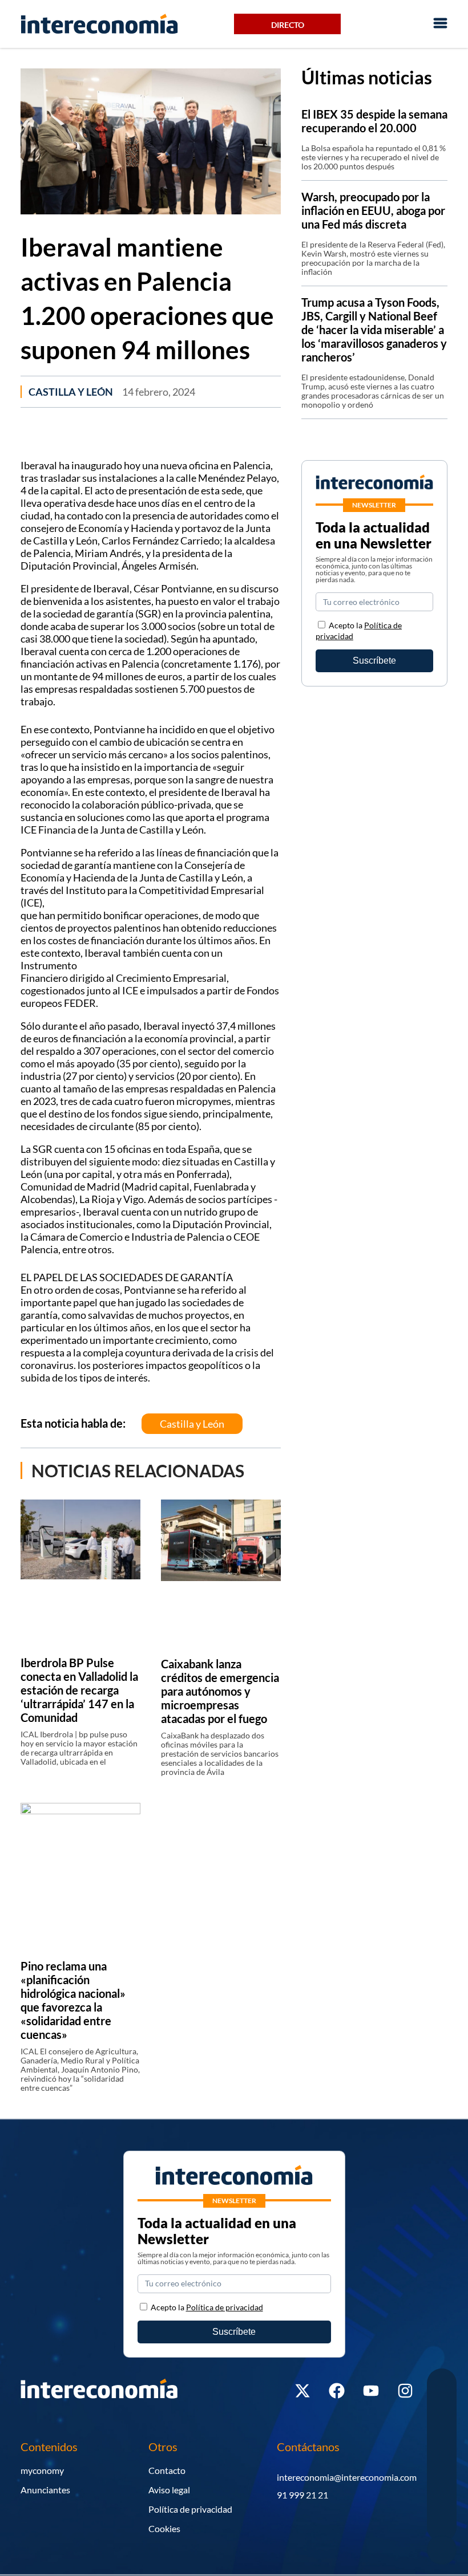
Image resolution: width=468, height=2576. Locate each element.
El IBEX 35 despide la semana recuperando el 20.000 (374, 121)
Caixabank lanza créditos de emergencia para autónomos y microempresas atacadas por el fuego (220, 1691)
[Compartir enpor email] (442, 2477)
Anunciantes (45, 2490)
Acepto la (207, 2307)
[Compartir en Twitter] (442, 2408)
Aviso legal (169, 2490)
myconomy (42, 2470)
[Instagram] (405, 2391)
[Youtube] (371, 2391)
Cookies (164, 2528)
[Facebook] (337, 2391)
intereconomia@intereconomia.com (347, 2477)
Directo (288, 25)
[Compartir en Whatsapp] (442, 2454)
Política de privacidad (190, 2509)
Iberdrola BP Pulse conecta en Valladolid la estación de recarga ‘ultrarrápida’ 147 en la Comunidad (79, 1690)
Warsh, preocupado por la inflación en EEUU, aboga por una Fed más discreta (373, 210)
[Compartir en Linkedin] (442, 2431)
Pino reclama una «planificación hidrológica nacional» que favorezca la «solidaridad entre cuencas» (73, 2000)
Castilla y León (71, 392)
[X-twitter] (302, 2391)
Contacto (167, 2470)
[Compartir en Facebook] (442, 2385)
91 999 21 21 (302, 2495)
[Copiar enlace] (442, 2499)
